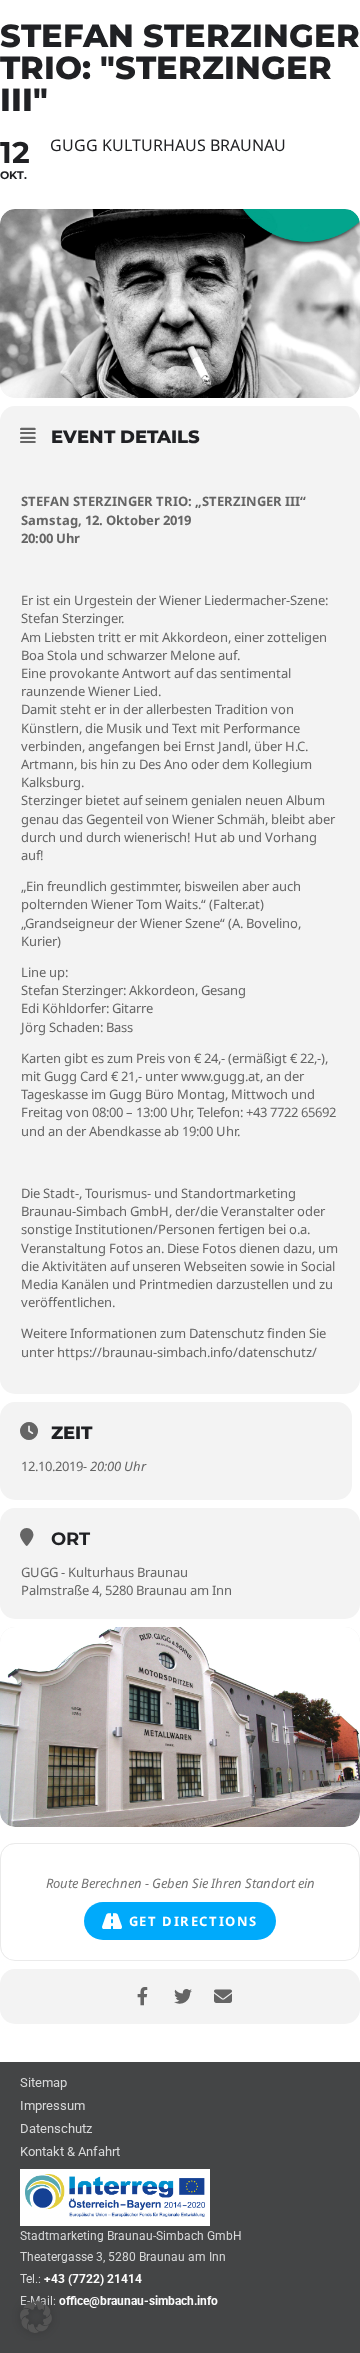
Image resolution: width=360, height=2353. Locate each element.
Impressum (52, 2106)
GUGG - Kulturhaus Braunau (104, 1572)
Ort (70, 1539)
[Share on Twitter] (182, 1996)
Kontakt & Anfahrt (70, 2152)
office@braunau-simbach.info (138, 2301)
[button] (36, 2317)
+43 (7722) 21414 (93, 2279)
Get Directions (193, 1921)
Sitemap (43, 2083)
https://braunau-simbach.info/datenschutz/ (187, 1352)
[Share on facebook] (142, 1996)
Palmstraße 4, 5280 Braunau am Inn (126, 1590)
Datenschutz (56, 2129)
